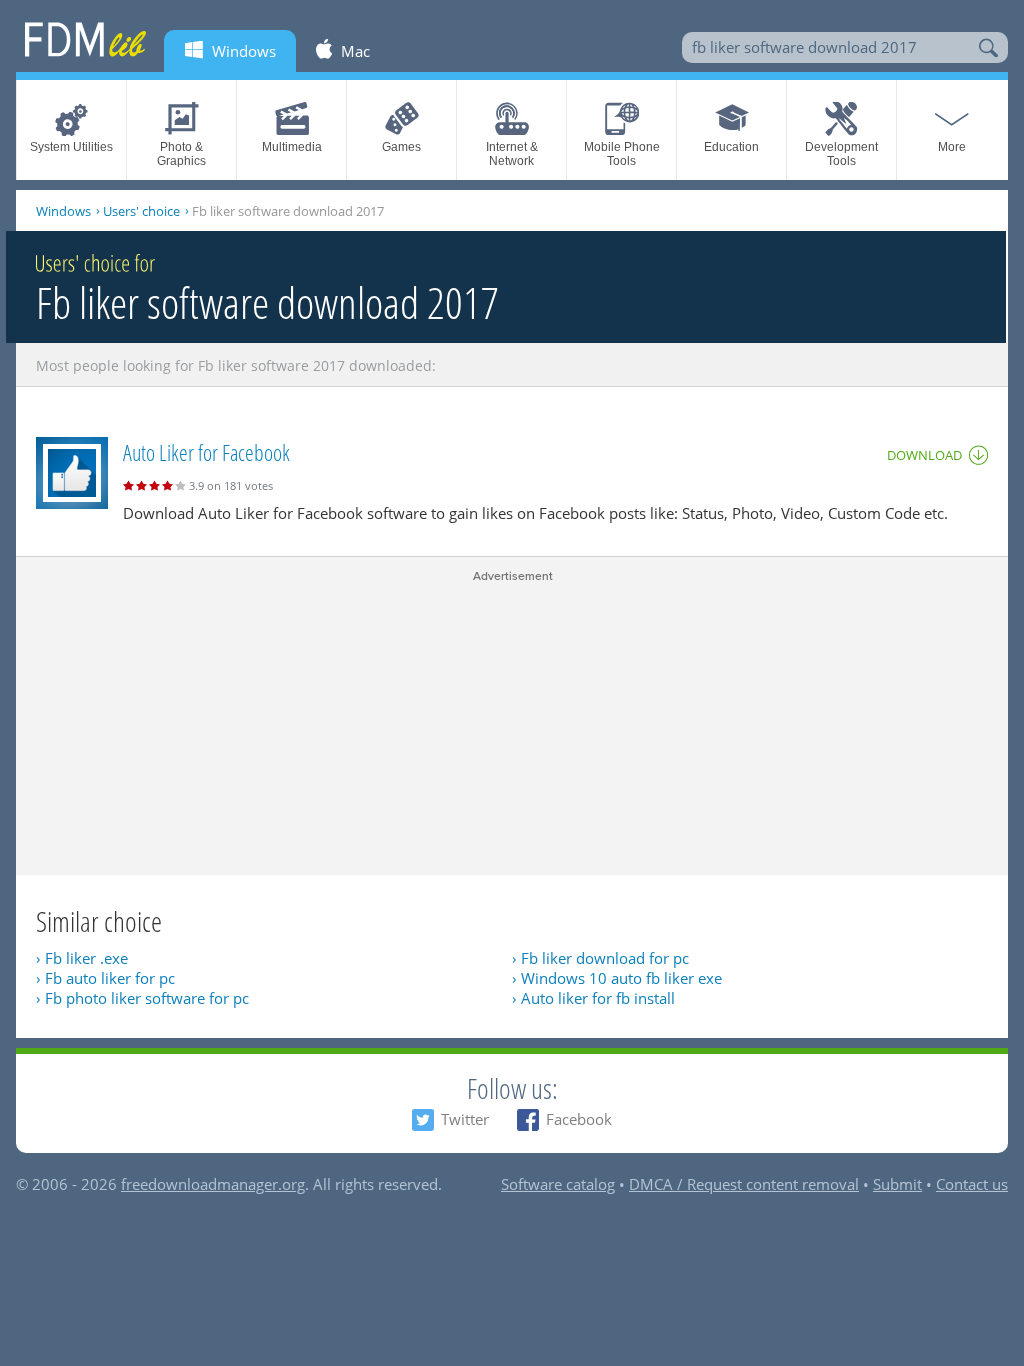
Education (731, 147)
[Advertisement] (512, 725)
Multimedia (292, 147)
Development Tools (841, 154)
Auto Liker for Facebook (206, 452)
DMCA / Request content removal (744, 1184)
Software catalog (558, 1184)
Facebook (579, 1119)
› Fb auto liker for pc (105, 978)
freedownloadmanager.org (213, 1184)
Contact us (972, 1184)
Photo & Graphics (181, 154)
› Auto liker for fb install (593, 998)
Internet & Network (512, 154)
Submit (897, 1184)
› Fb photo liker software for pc (142, 998)
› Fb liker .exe (82, 958)
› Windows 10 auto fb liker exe (617, 978)
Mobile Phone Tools (622, 154)
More (952, 147)
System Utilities (71, 147)
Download (924, 455)
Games (401, 147)
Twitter (465, 1119)
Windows (63, 211)
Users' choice (141, 211)
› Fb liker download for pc (600, 958)
